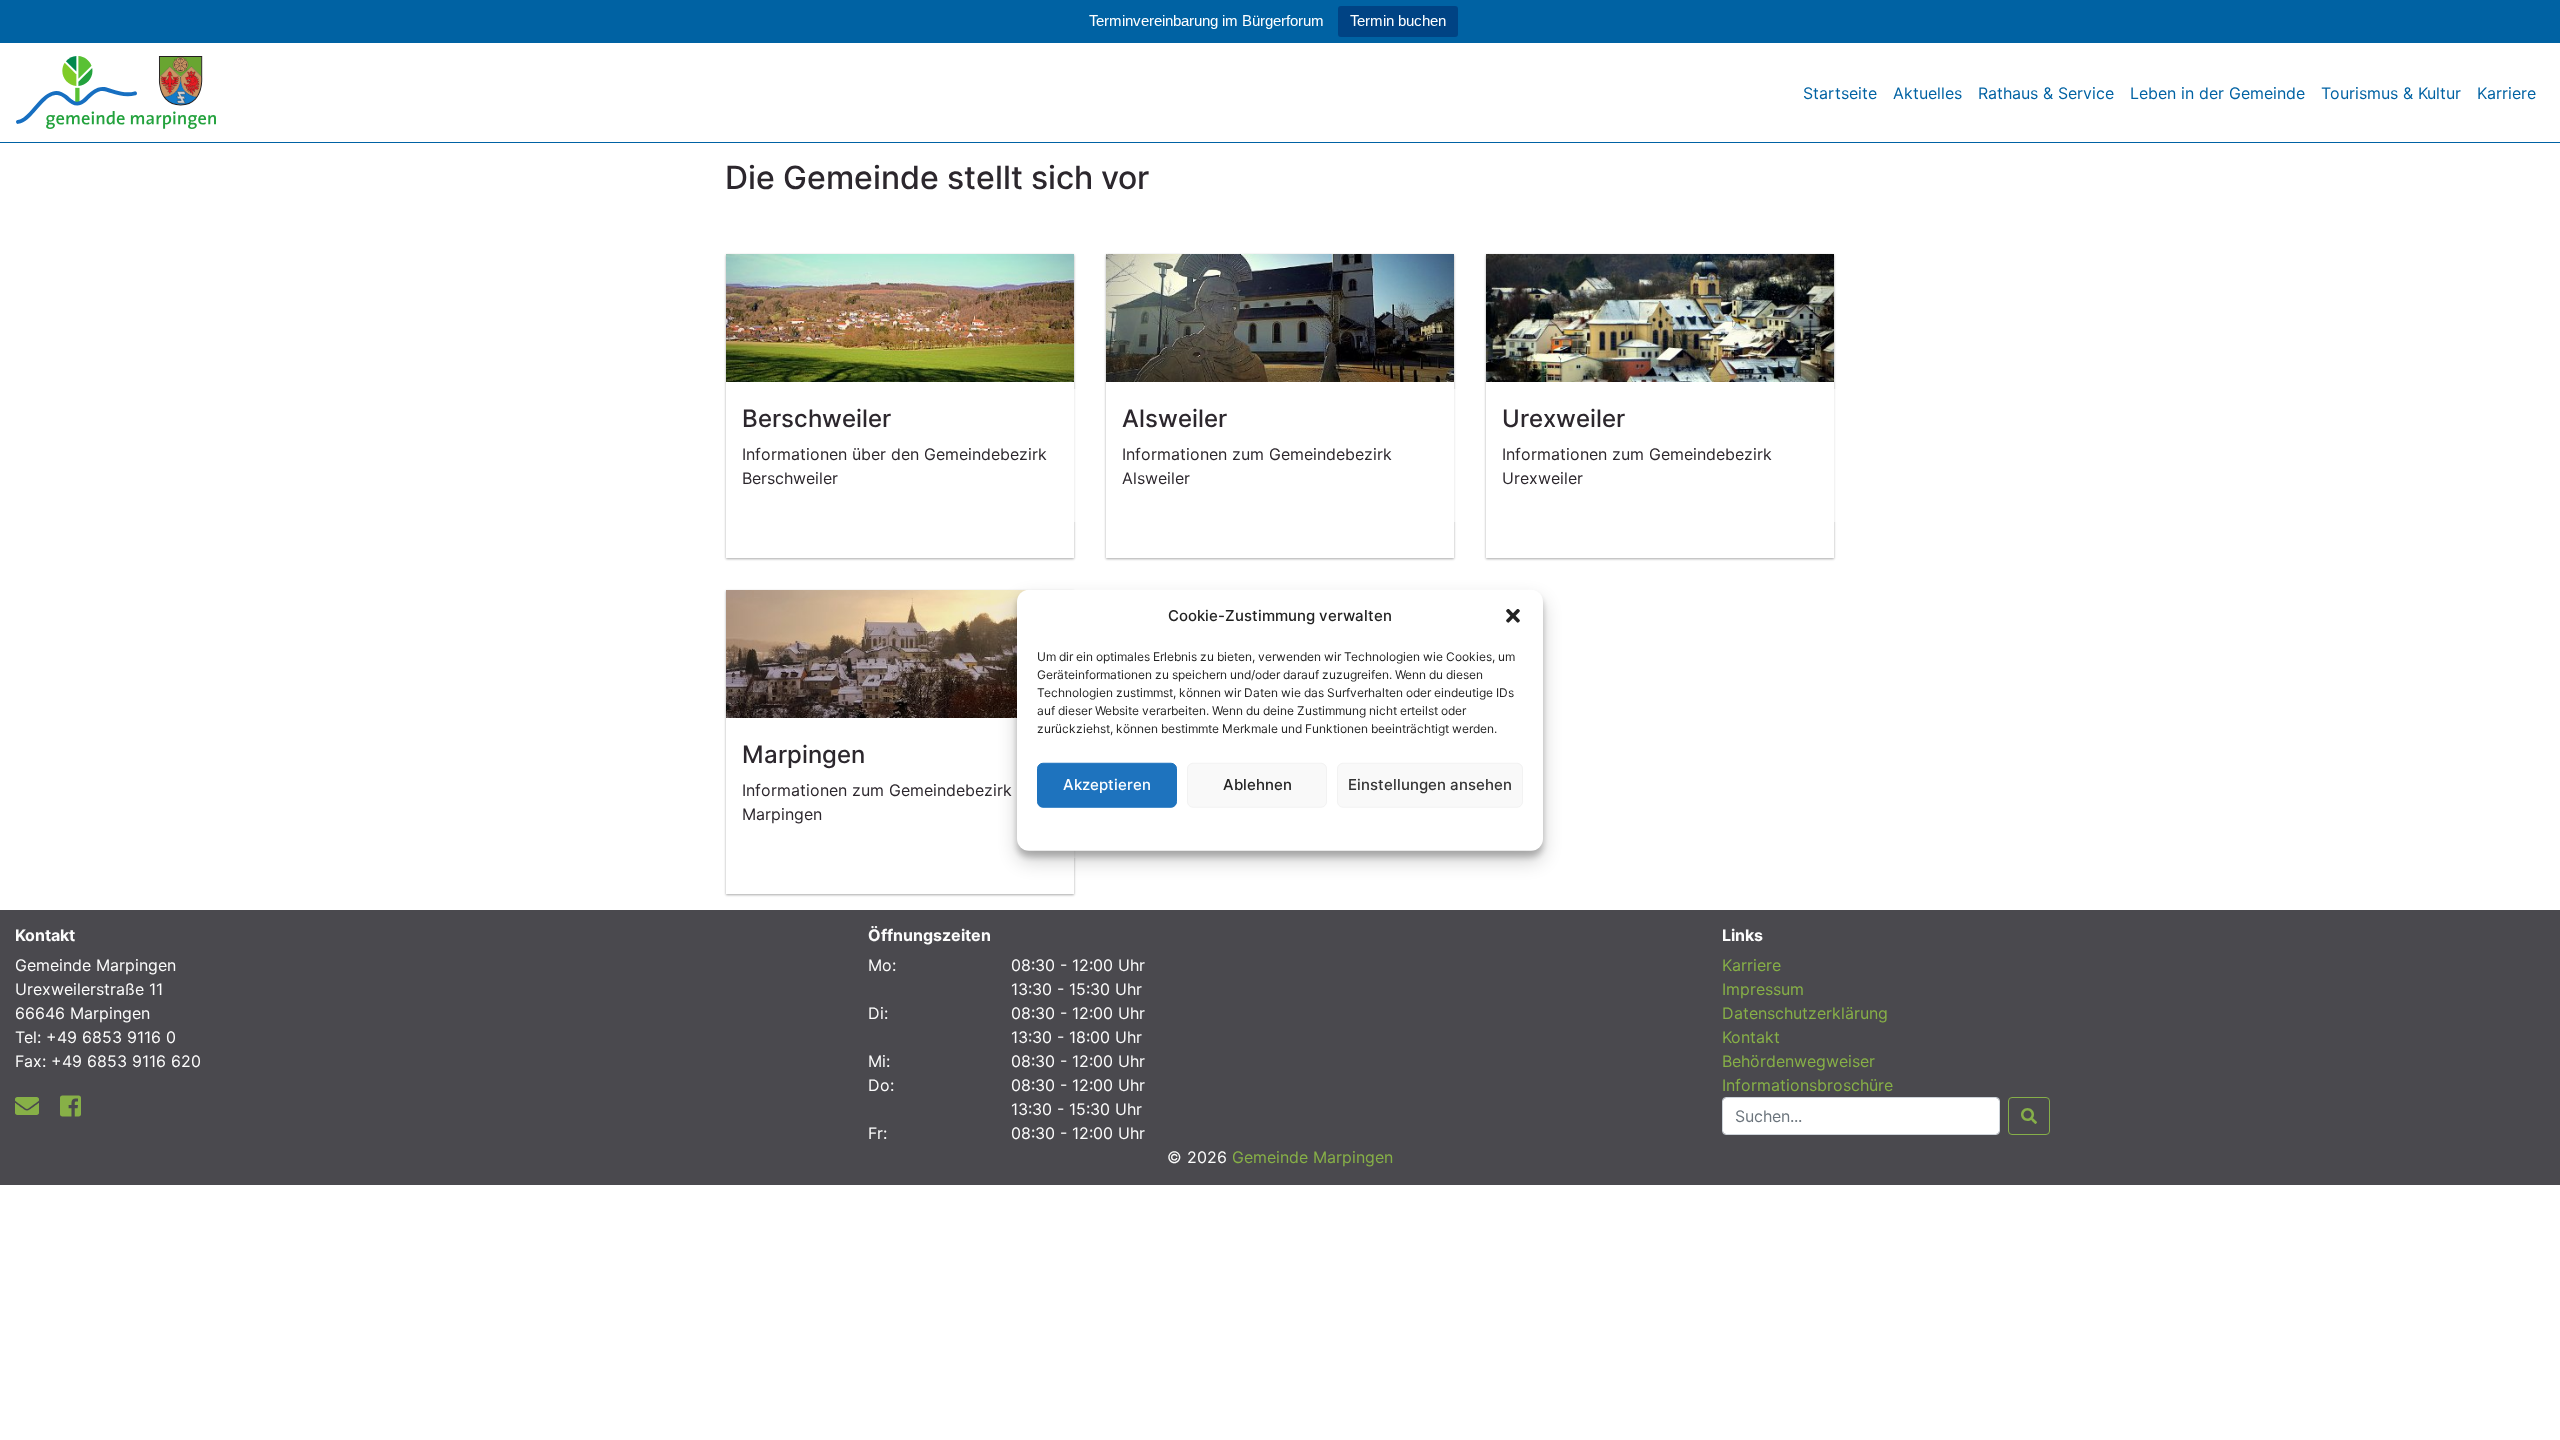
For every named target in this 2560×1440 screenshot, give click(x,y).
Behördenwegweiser (1798, 1061)
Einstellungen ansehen (1430, 784)
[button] (1513, 616)
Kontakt (1751, 1037)
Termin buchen (1398, 20)
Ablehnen (1257, 784)
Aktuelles (1927, 93)
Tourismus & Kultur (2391, 93)
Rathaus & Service (2046, 93)
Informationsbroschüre (1807, 1085)
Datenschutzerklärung (1280, 825)
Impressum (1763, 989)
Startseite (1840, 93)
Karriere (2506, 93)
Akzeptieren (1107, 784)
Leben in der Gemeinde (2217, 93)
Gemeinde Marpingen (1312, 1157)
